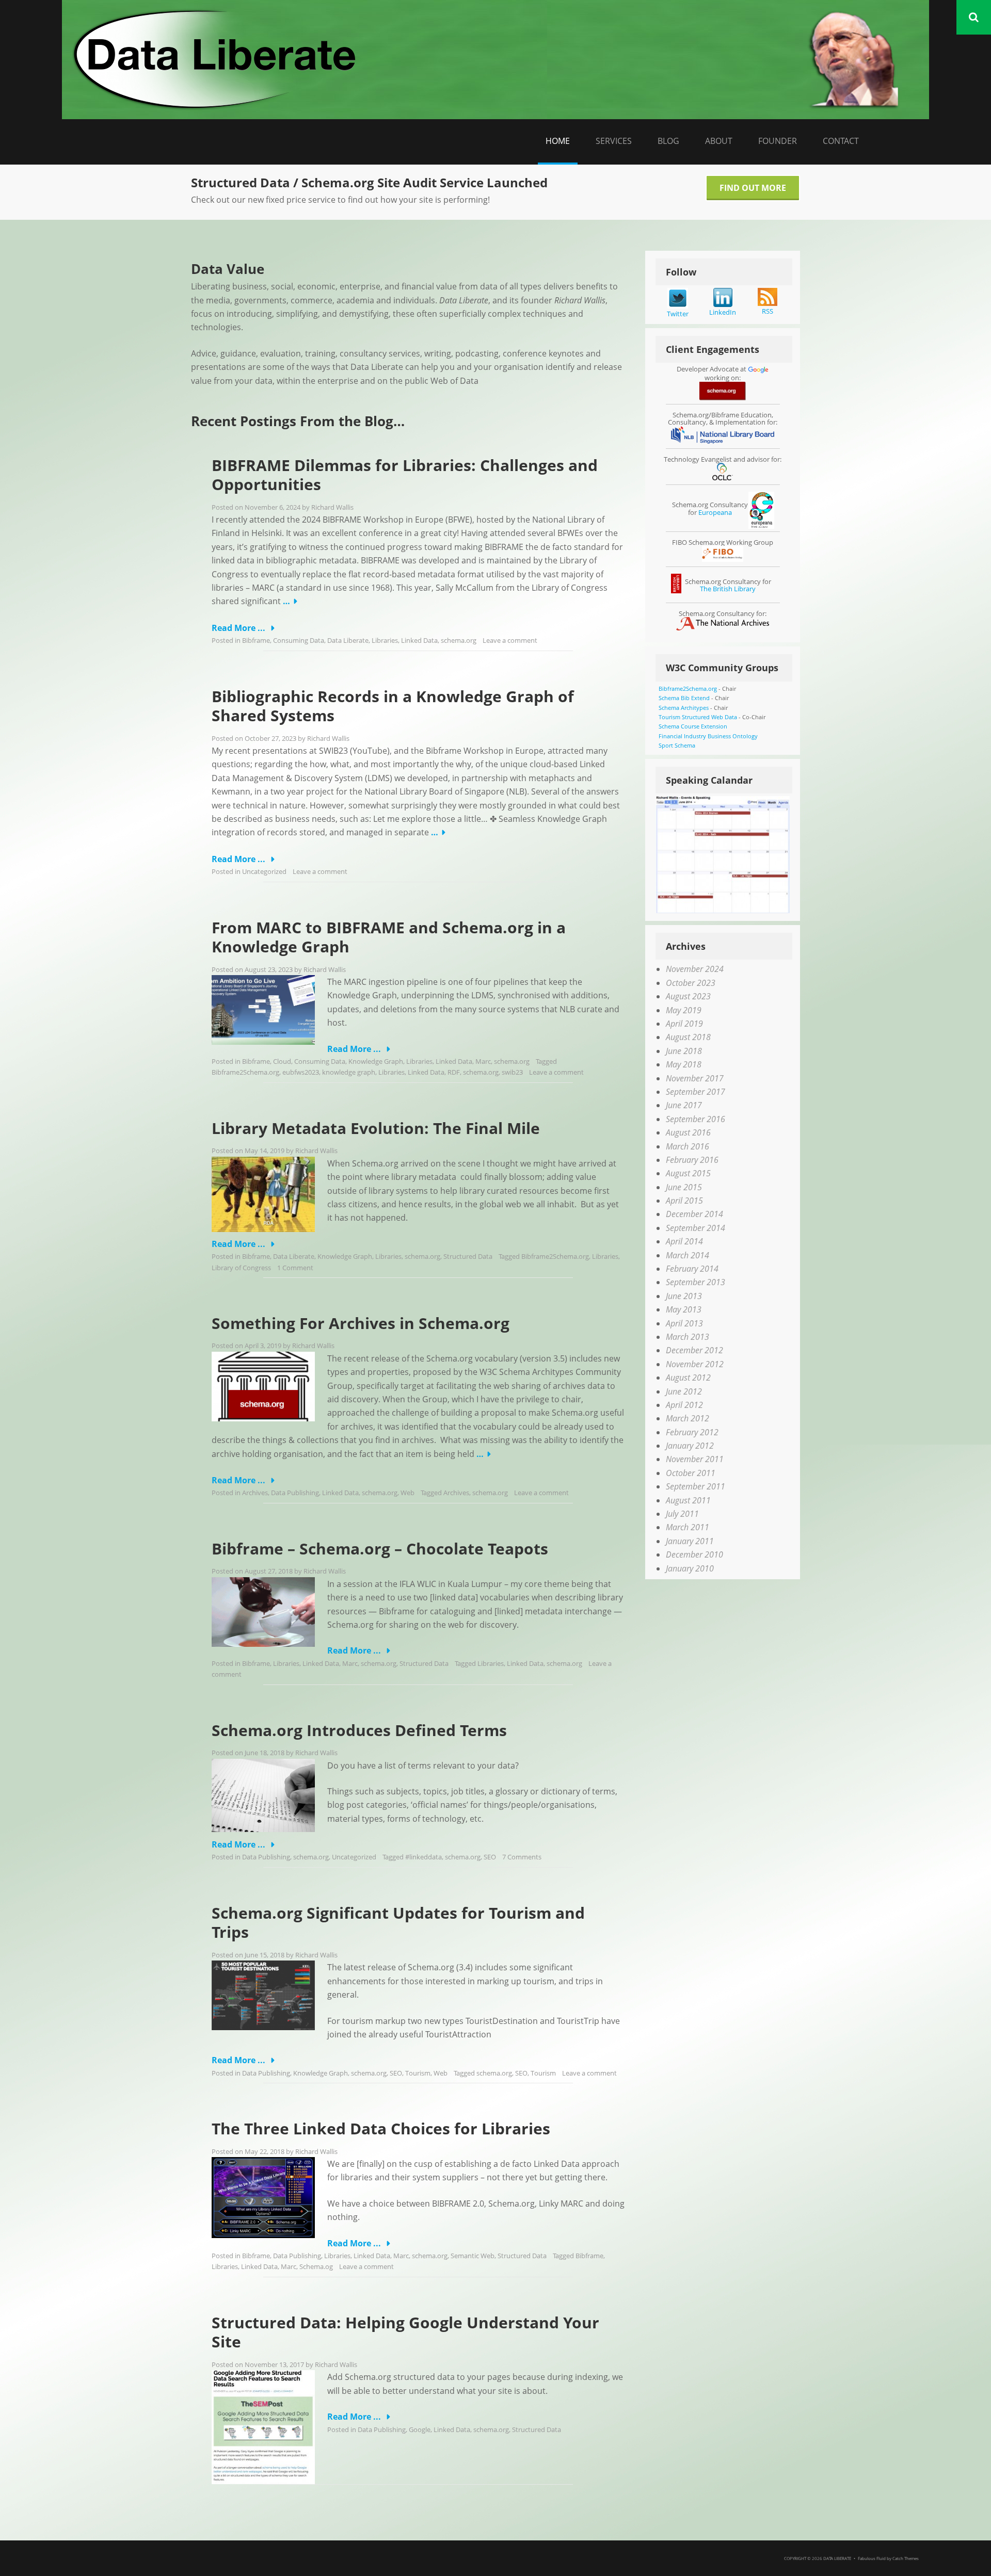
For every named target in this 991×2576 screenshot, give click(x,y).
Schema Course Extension (693, 726)
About (719, 141)
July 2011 (682, 1514)
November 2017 (695, 1078)
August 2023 (688, 996)
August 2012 (688, 1378)
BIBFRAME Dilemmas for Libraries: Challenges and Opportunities (405, 475)
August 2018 (688, 1037)
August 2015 (688, 1173)
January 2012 (690, 1446)
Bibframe (256, 640)
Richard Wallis (332, 507)
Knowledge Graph (376, 1061)
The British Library (728, 589)
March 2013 (688, 1337)
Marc (483, 1061)
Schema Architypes (684, 708)
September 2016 (696, 1119)
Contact (841, 141)
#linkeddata (423, 1857)
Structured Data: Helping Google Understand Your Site (405, 2332)
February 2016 (692, 1160)
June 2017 (684, 1105)
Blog (668, 141)
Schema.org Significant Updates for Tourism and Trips (398, 1923)
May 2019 (684, 1010)
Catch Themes (906, 2558)
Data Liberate (348, 640)
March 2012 (688, 1418)
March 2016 (688, 1146)
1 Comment (295, 1268)
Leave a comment (510, 640)
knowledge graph (349, 1072)
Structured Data (468, 1256)
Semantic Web (473, 2256)
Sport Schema (677, 745)
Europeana (715, 512)
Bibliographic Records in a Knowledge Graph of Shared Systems (393, 706)
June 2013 (684, 1296)
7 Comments (522, 1857)
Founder (778, 141)
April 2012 (684, 1405)
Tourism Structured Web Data (698, 717)
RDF (454, 1072)
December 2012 (694, 1350)
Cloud (282, 1061)
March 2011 (688, 1527)
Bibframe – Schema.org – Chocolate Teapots (380, 1549)
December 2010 (694, 1554)
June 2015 (684, 1187)
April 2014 (684, 1241)
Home (558, 141)
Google (420, 2429)
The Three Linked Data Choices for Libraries (381, 2128)
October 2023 (691, 983)
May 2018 (684, 1064)
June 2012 (684, 1391)
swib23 (512, 1072)
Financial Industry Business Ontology (708, 736)
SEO (490, 1857)
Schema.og (316, 2266)
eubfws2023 (301, 1072)
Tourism (418, 2073)
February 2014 (692, 1269)
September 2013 (696, 1282)
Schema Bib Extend (684, 698)
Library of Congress (241, 1268)
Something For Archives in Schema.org (361, 1323)
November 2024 (695, 969)
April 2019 (684, 1024)
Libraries (385, 640)
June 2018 (684, 1051)
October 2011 (691, 1473)
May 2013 (684, 1309)
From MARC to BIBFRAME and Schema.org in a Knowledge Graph (389, 937)
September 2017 (696, 1092)
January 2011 (690, 1541)
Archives (255, 1493)
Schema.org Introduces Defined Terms (359, 1730)
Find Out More (753, 188)
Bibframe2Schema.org (245, 1072)
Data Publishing (295, 1493)
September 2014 (696, 1228)
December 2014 (694, 1214)
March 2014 (688, 1255)
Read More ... (239, 628)
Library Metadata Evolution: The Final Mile (376, 1128)
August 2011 (688, 1500)
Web (407, 1493)
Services (614, 141)
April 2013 (684, 1323)
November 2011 (695, 1459)
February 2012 (692, 1432)
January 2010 (690, 1568)
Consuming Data (299, 640)
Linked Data (419, 640)
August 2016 (688, 1132)
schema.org (459, 640)
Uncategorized (264, 871)
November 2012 (695, 1364)
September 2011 (696, 1486)
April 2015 (684, 1201)
